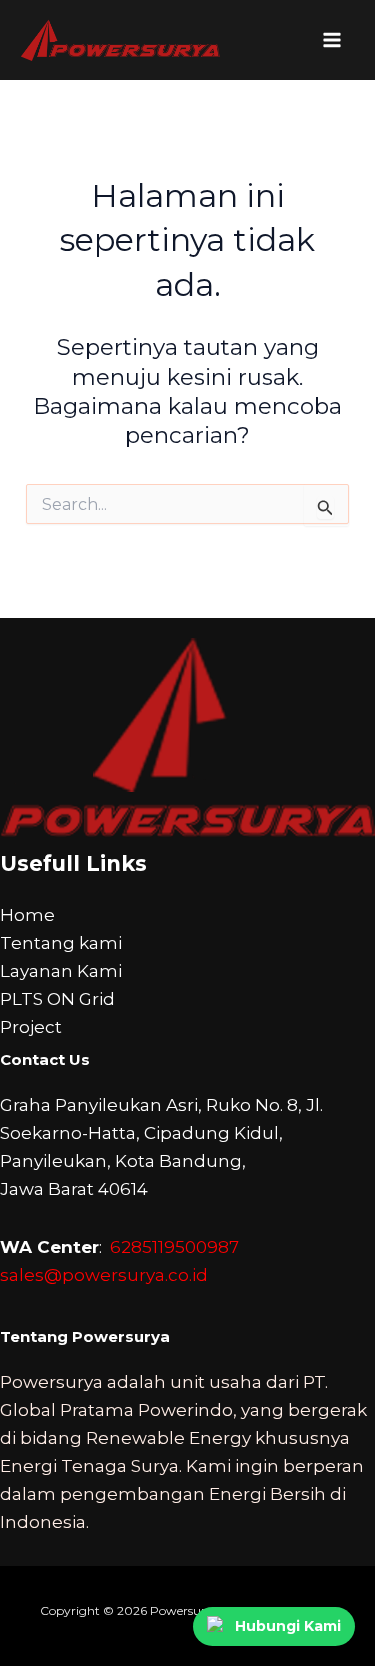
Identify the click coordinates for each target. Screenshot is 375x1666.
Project (31, 1027)
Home (27, 915)
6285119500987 (174, 1247)
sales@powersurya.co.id (104, 1275)
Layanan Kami (61, 971)
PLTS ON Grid (57, 999)
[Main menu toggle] (333, 40)
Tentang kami (61, 943)
